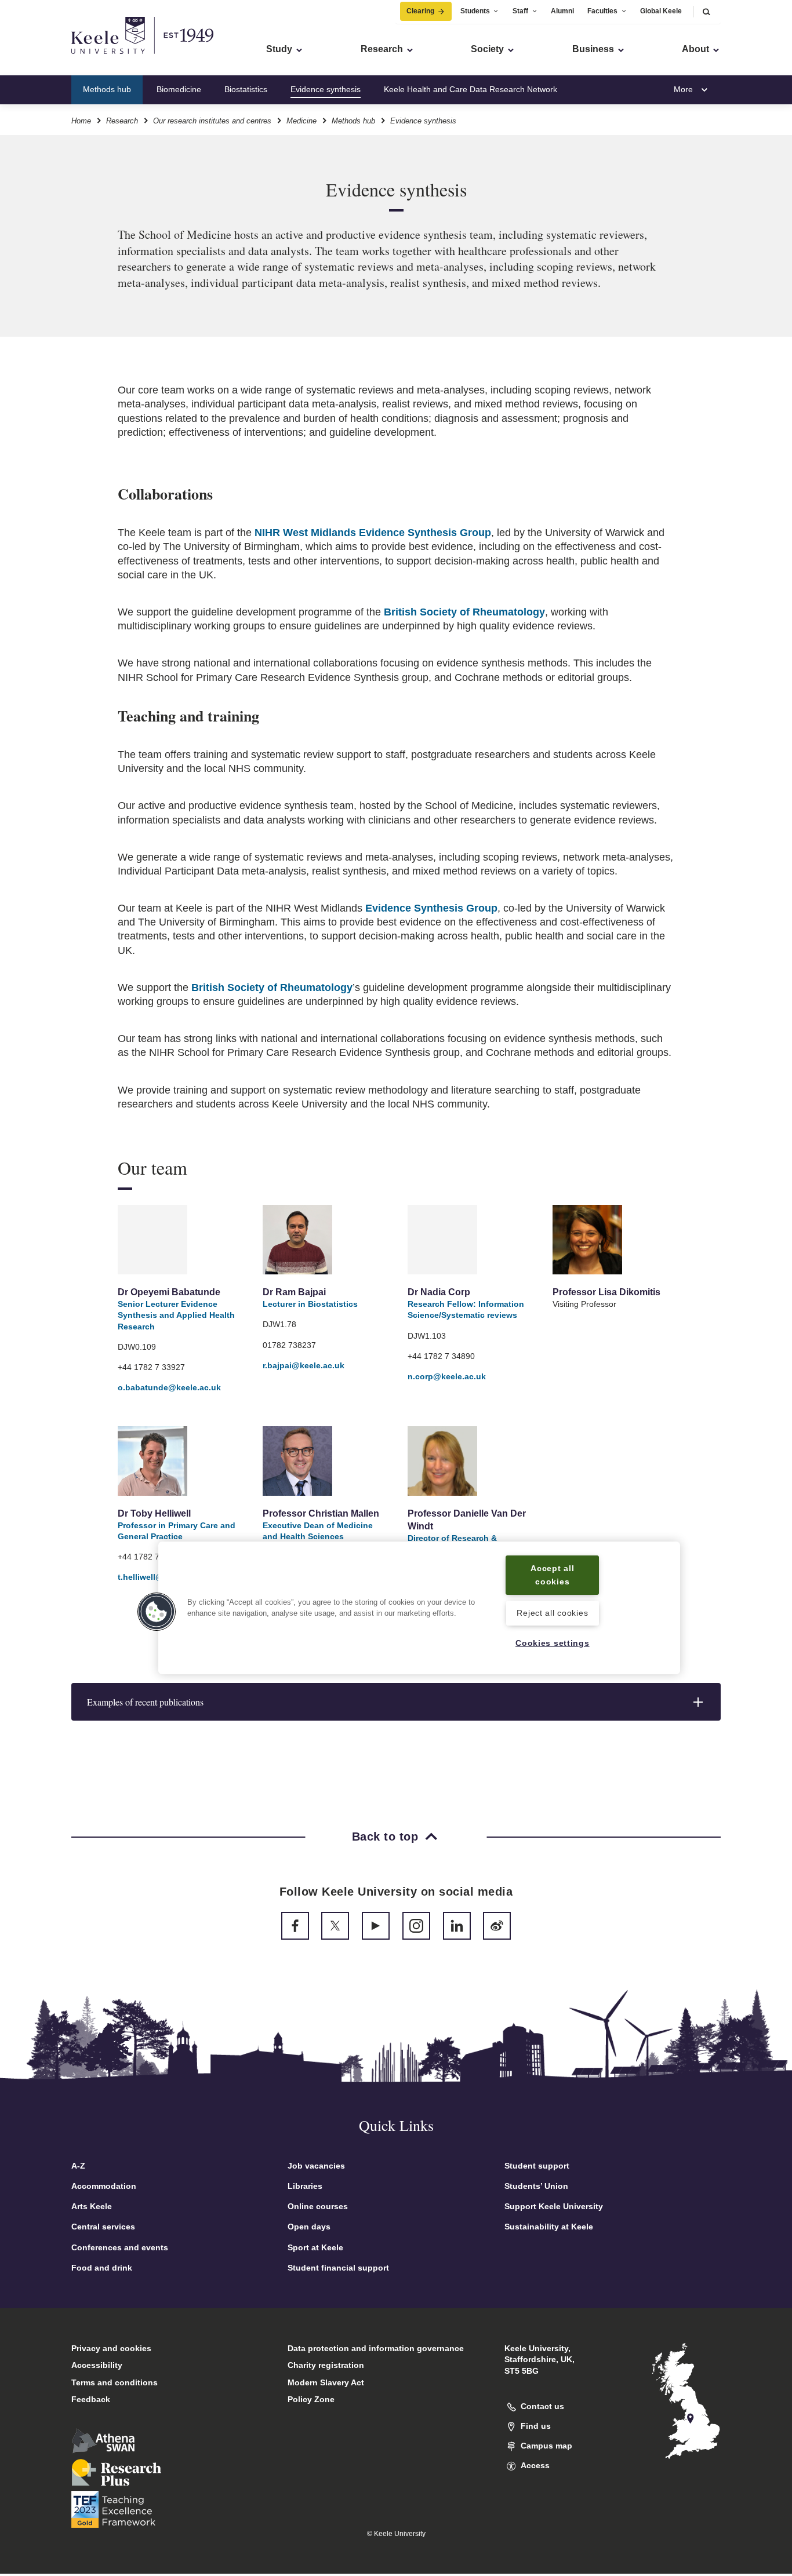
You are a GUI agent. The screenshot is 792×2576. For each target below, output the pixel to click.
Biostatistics (246, 89)
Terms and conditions (115, 2382)
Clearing (420, 11)
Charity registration (326, 2365)
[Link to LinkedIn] (457, 1926)
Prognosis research (616, 89)
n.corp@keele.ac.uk (447, 1376)
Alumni (562, 11)
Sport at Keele (315, 2247)
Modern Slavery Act (326, 2382)
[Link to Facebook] (295, 1926)
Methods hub (107, 89)
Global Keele (661, 11)
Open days (309, 2227)
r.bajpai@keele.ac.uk (304, 1365)
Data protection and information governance (376, 2348)
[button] (706, 11)
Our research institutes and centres (212, 121)
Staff (520, 11)
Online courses (318, 2206)
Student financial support (338, 2268)
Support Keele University (554, 2206)
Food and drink (102, 2268)
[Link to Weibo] (497, 1926)
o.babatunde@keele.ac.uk (169, 1387)
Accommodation (104, 2186)
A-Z (78, 2166)
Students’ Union (536, 2186)
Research (122, 121)
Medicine (301, 121)
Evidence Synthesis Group (431, 908)
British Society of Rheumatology (464, 612)
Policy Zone (311, 2399)
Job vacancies (316, 2166)
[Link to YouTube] (376, 1926)
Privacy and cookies (111, 2348)
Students (475, 11)
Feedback (91, 2399)
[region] (419, 1608)
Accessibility (97, 2365)
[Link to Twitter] (335, 1926)
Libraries (305, 2186)
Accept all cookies (552, 1575)
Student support (537, 2166)
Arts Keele (92, 2206)
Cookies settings (553, 1643)
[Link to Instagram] (416, 1926)
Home (81, 121)
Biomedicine (179, 89)
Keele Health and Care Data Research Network (471, 89)
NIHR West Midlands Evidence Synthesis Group (373, 533)
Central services (103, 2227)
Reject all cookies (552, 1613)
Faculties (602, 11)
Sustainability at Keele (549, 2227)
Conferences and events (120, 2247)
